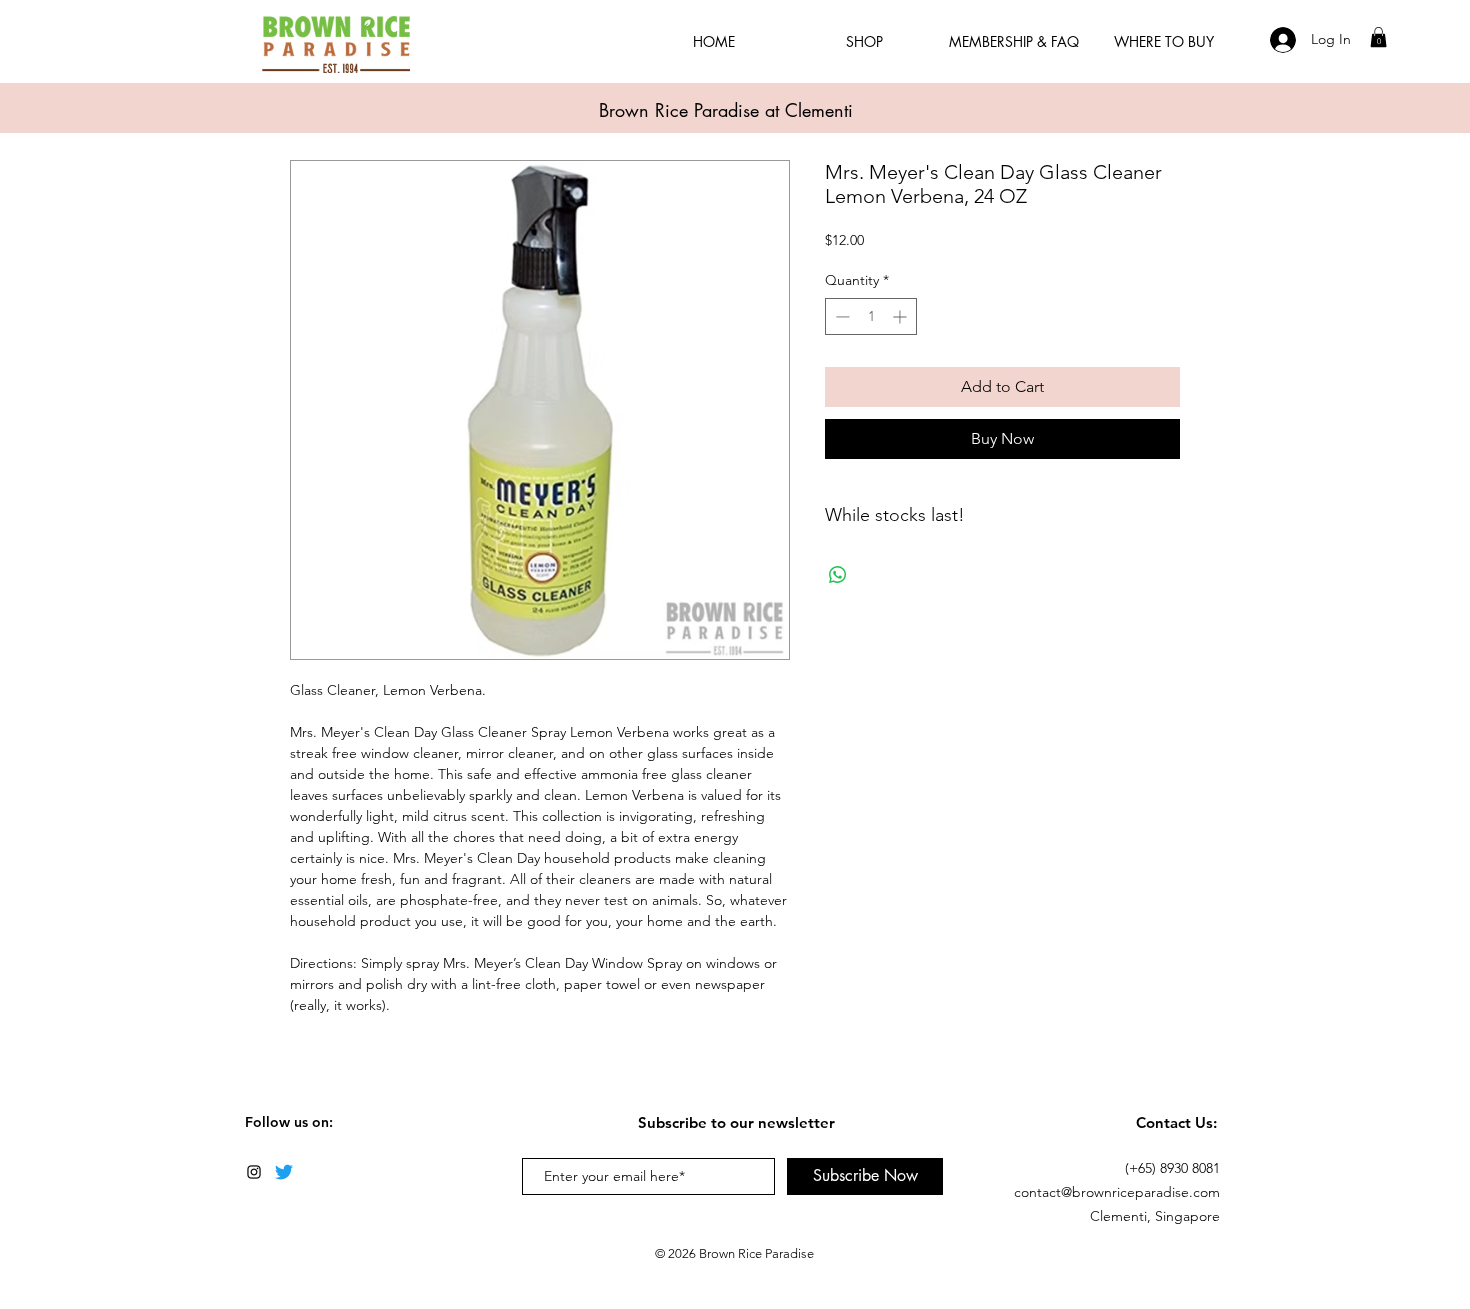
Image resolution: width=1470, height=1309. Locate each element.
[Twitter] (284, 1172)
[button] (1378, 37)
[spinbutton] (871, 316)
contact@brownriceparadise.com (1117, 1192)
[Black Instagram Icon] (254, 1172)
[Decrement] (840, 316)
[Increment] (901, 316)
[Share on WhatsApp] (838, 575)
